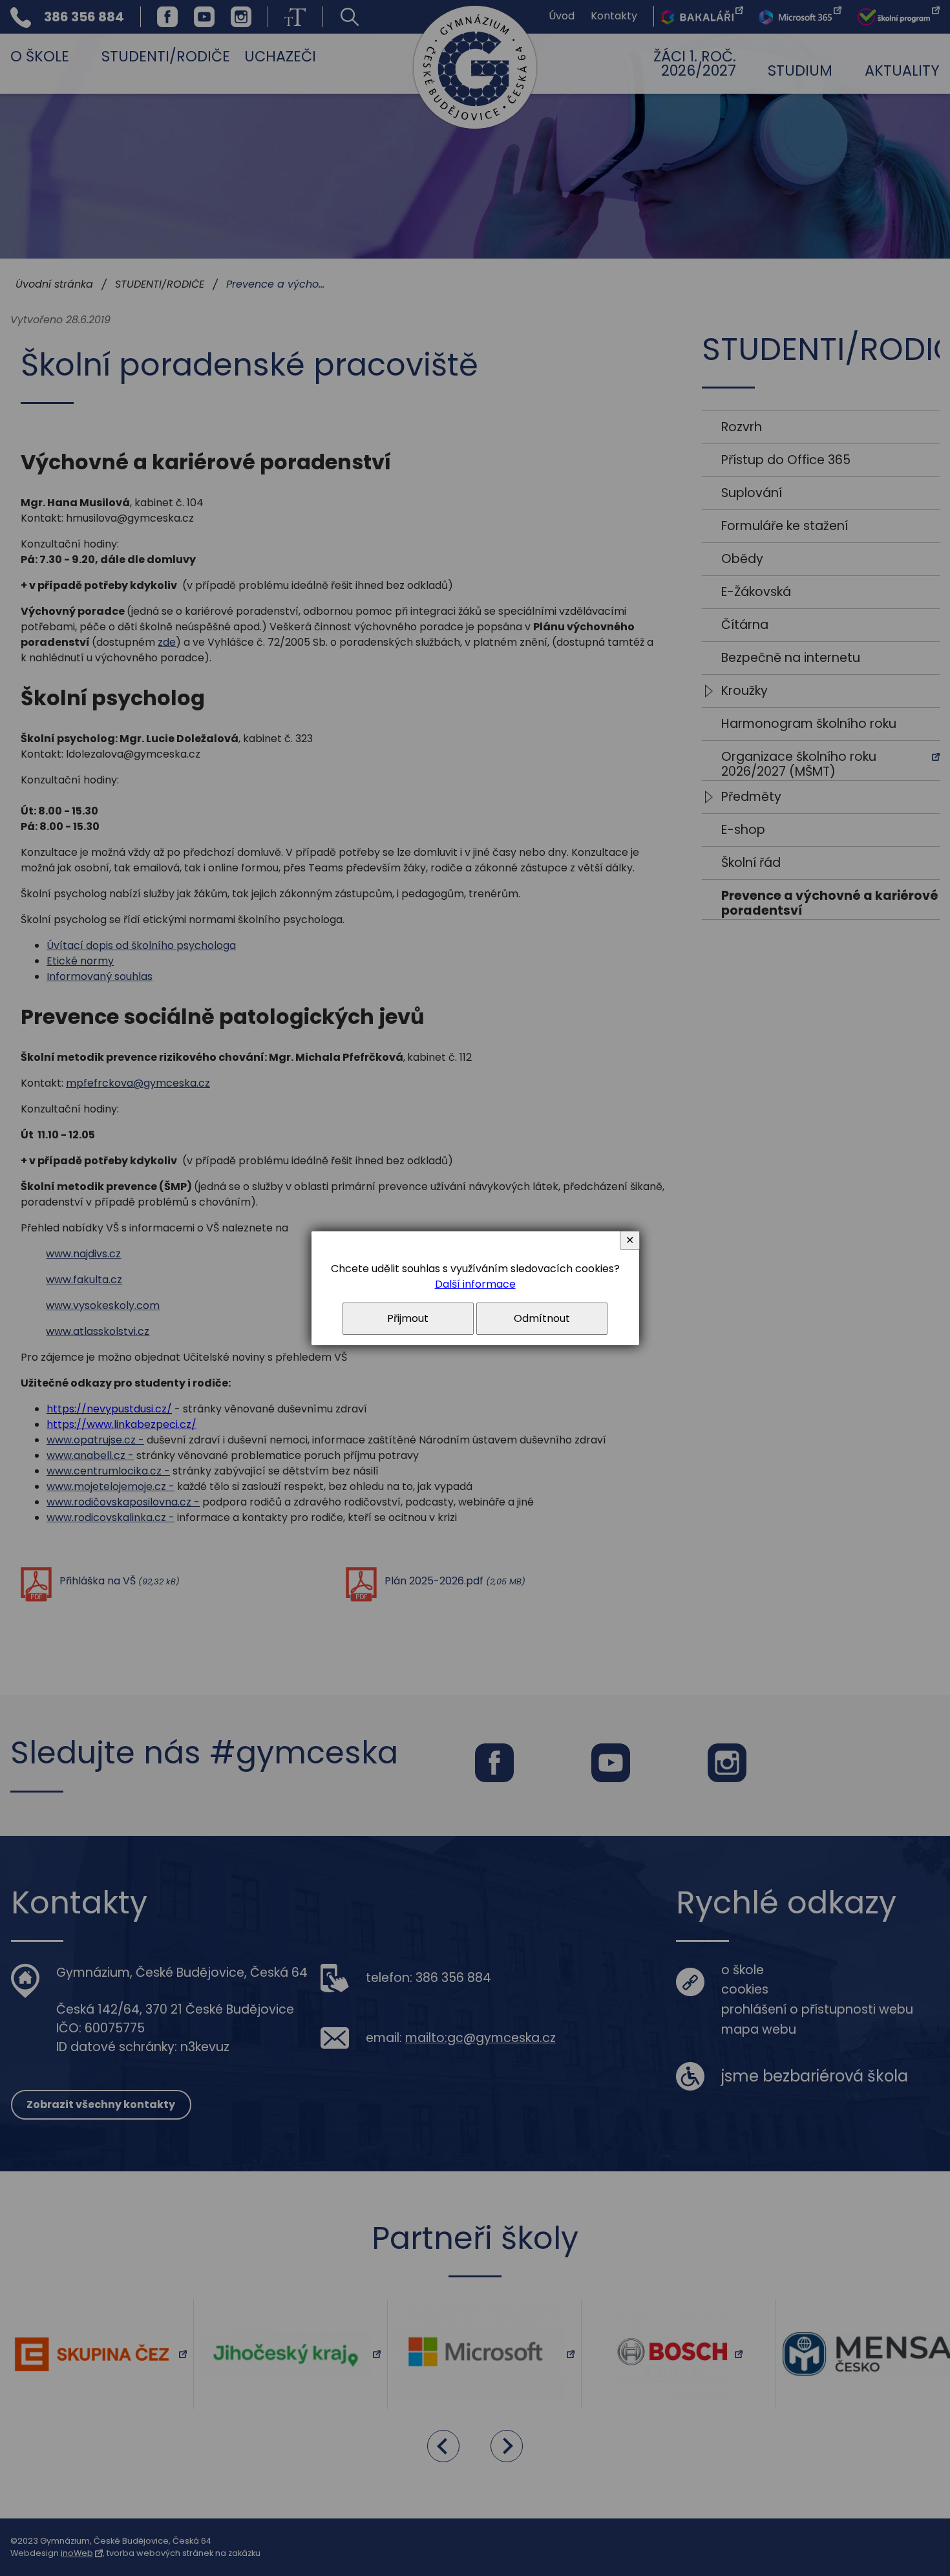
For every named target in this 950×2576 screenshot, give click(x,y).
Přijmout (408, 1318)
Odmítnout (542, 1318)
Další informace (475, 1284)
